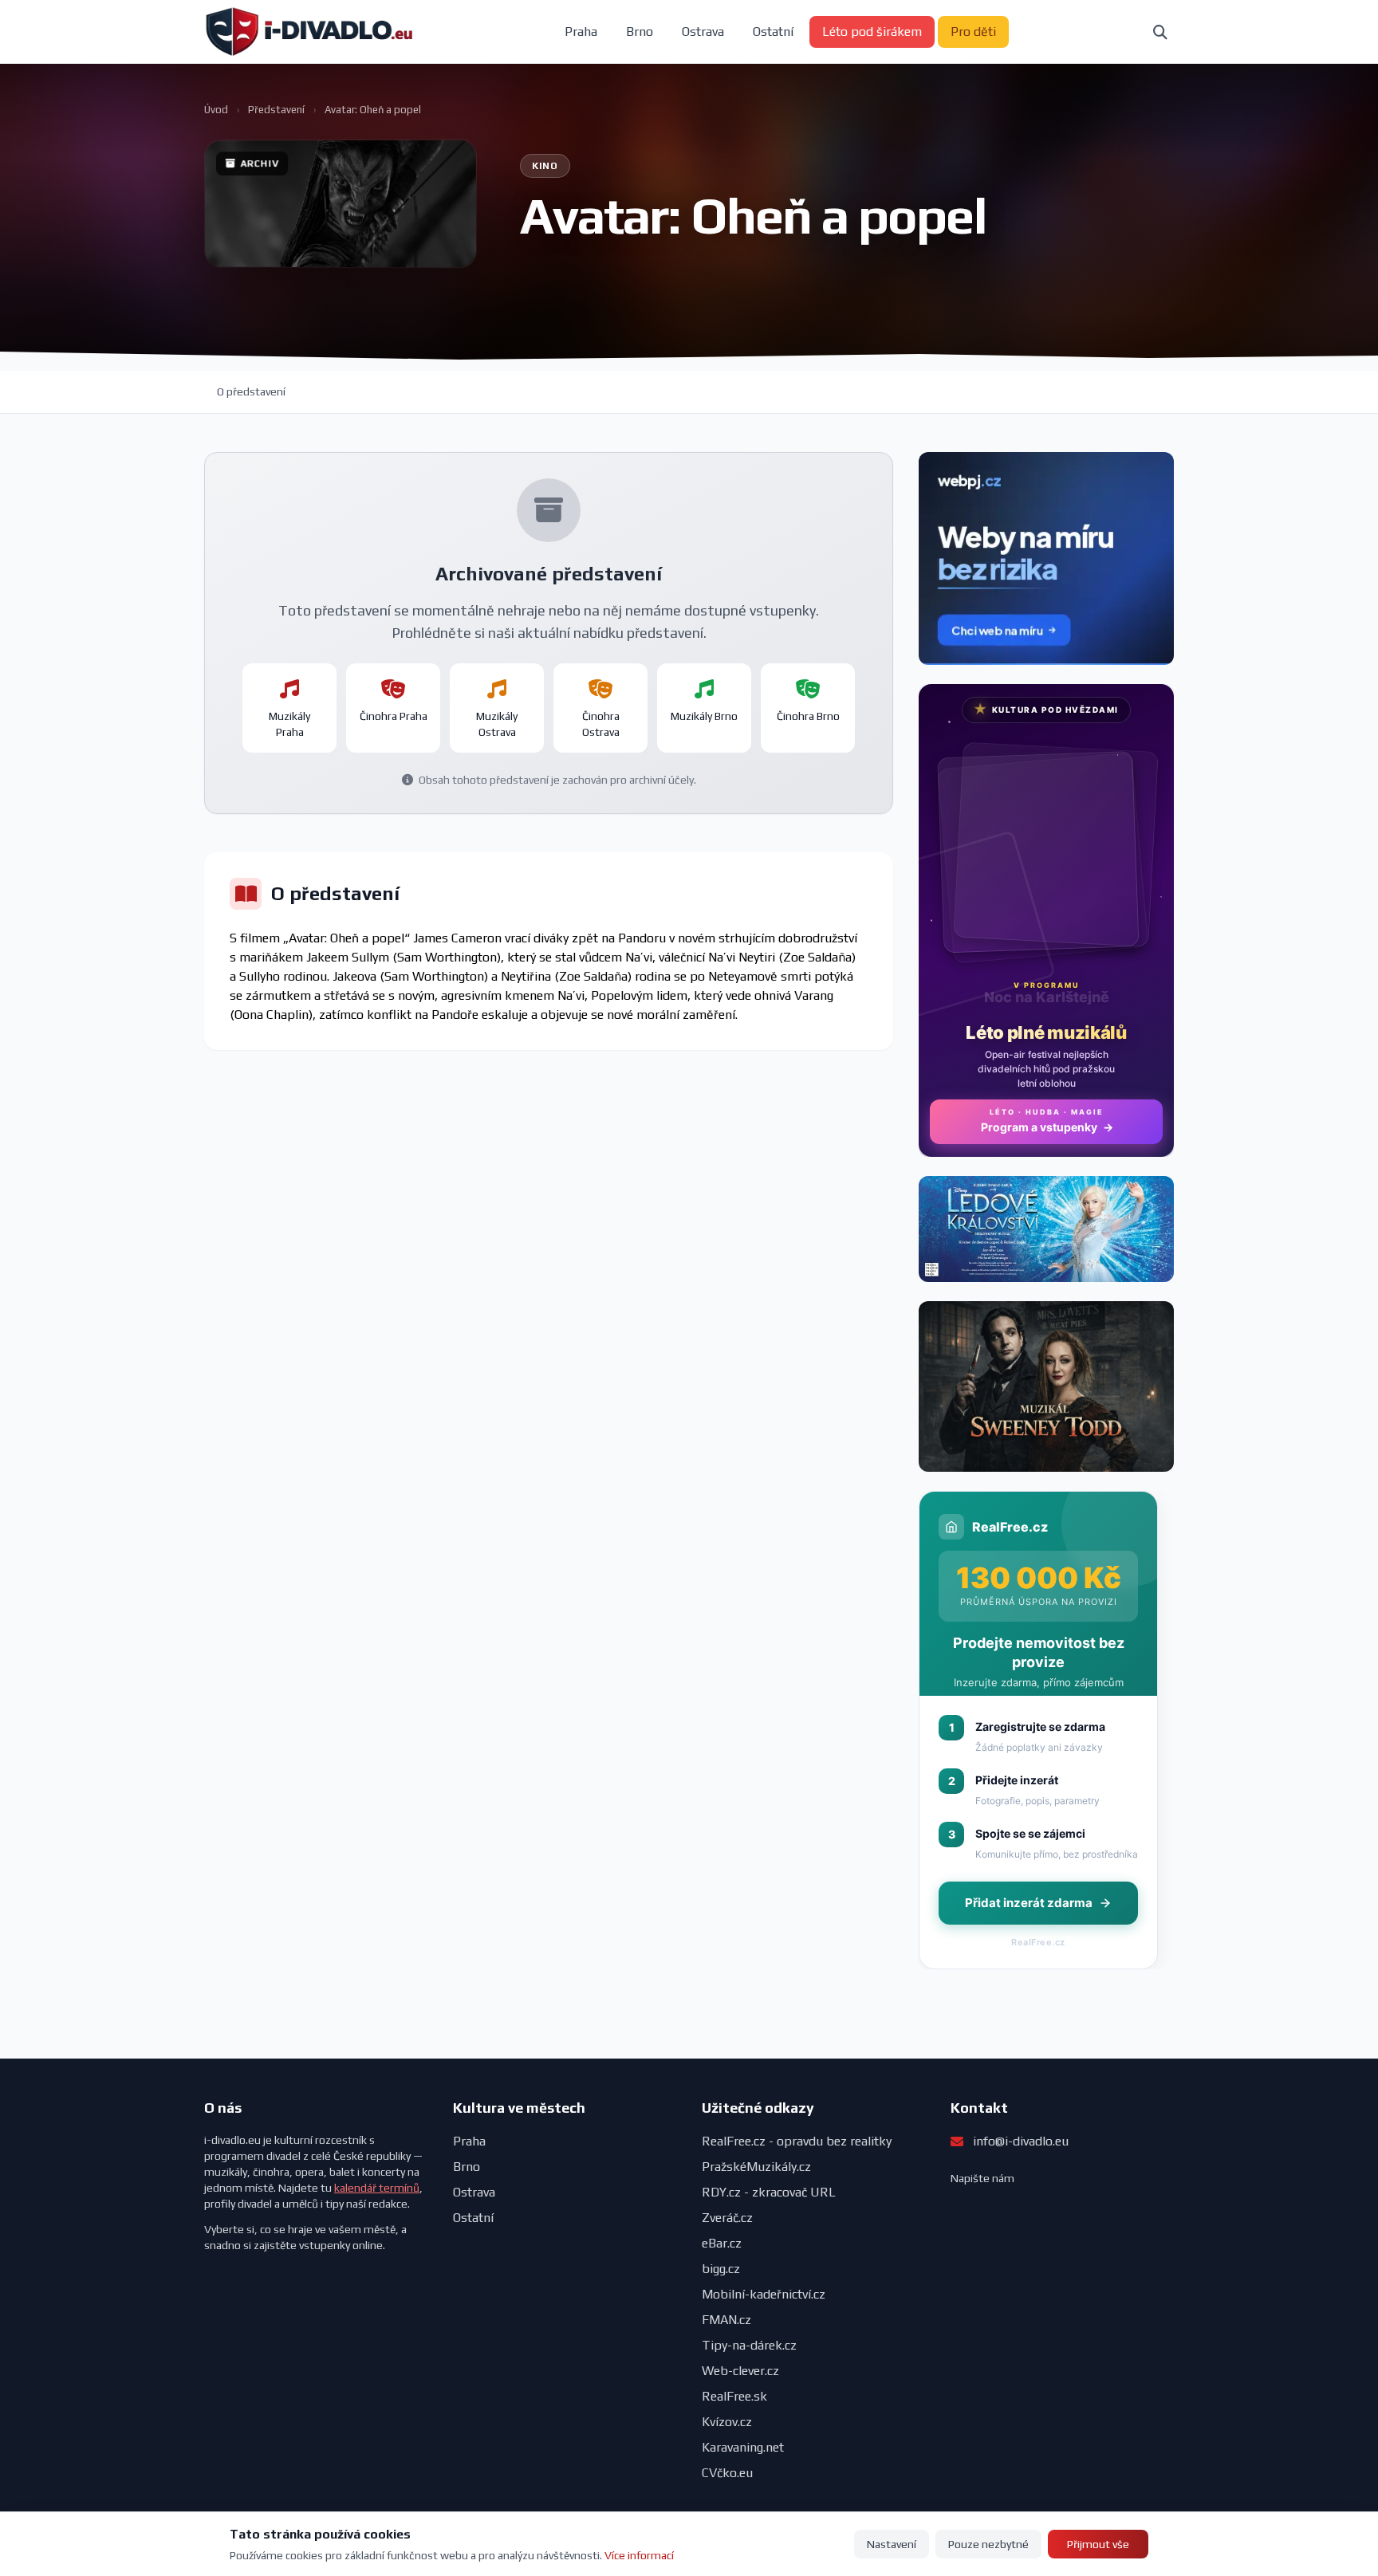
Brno (640, 31)
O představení (251, 391)
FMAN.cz (726, 2320)
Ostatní (773, 31)
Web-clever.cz (740, 2371)
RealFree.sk (734, 2396)
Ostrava (703, 31)
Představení (276, 110)
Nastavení (892, 2544)
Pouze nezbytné (988, 2544)
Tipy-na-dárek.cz (749, 2345)
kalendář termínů (377, 2188)
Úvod (216, 110)
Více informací (639, 2555)
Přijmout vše (1098, 2544)
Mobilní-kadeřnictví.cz (764, 2294)
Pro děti (973, 31)
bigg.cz (721, 2269)
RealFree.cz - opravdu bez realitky (797, 2141)
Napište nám (982, 2178)
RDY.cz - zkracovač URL (769, 2192)
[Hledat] (1160, 32)
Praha (581, 31)
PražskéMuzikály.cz (756, 2167)
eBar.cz (722, 2243)
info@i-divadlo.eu (1021, 2141)
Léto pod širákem (872, 31)
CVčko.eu (727, 2473)
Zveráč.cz (727, 2218)
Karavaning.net (743, 2447)
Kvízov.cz (727, 2422)
